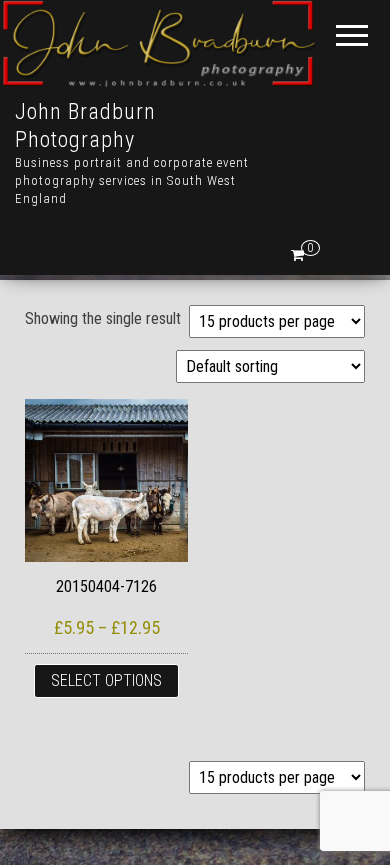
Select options (106, 680)
